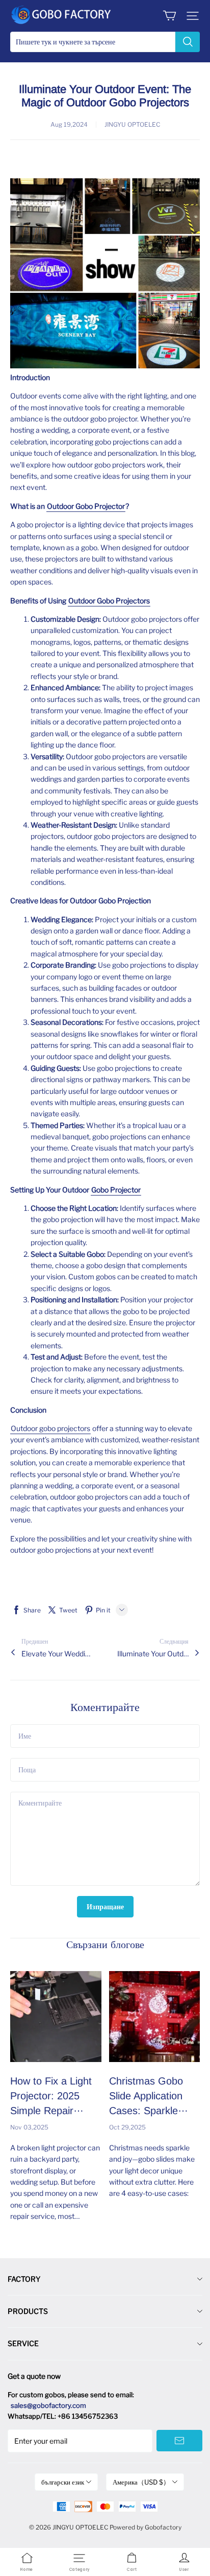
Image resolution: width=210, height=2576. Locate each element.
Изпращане (105, 1906)
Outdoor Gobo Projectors (109, 601)
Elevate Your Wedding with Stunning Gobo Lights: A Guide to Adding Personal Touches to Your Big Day (57, 1654)
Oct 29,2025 (127, 2127)
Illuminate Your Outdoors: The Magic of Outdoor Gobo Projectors (153, 1654)
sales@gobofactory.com (48, 2405)
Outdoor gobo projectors (50, 1428)
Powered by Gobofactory (146, 2527)
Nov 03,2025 (29, 2127)
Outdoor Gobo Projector (86, 506)
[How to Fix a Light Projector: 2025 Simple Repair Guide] (56, 2017)
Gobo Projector (116, 1190)
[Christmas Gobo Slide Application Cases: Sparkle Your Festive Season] (155, 2017)
